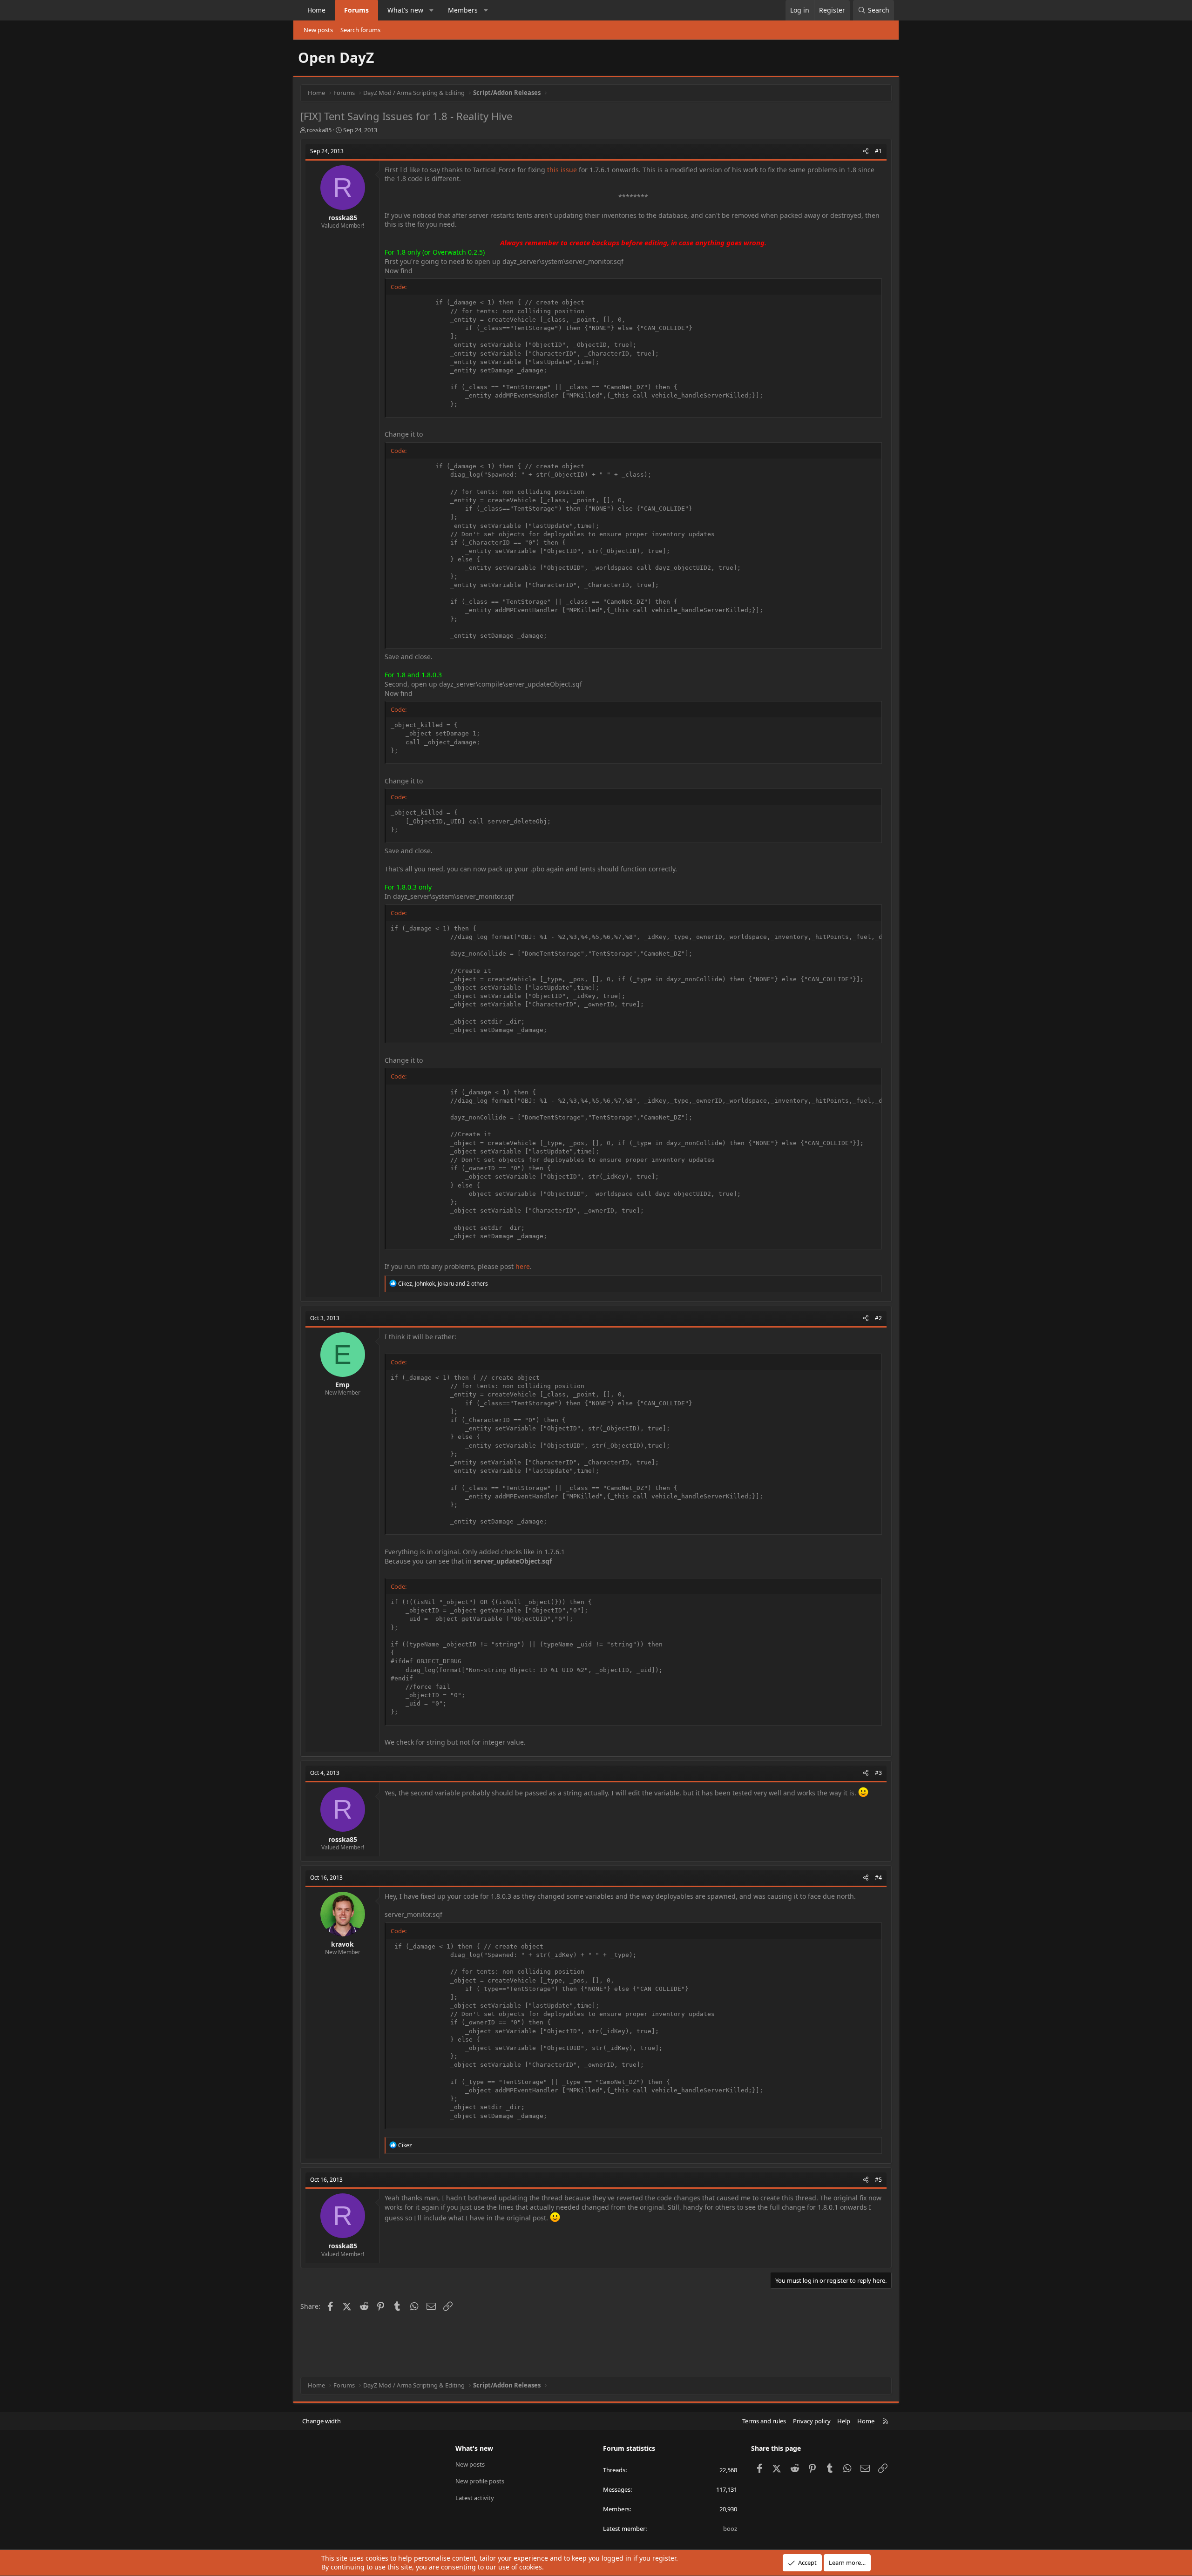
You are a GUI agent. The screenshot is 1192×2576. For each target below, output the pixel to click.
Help (844, 2421)
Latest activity (475, 2498)
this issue (562, 170)
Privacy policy (812, 2421)
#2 (878, 1318)
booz (730, 2529)
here (523, 1266)
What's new (405, 10)
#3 (878, 1773)
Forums (356, 10)
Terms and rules (764, 2421)
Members (463, 10)
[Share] (866, 152)
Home (316, 10)
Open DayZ (336, 57)
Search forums (360, 30)
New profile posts (480, 2481)
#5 (878, 2180)
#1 (878, 151)
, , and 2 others (443, 1284)
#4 (878, 1878)
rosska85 (319, 130)
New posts (318, 30)
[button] (432, 10)
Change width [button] (322, 2421)
